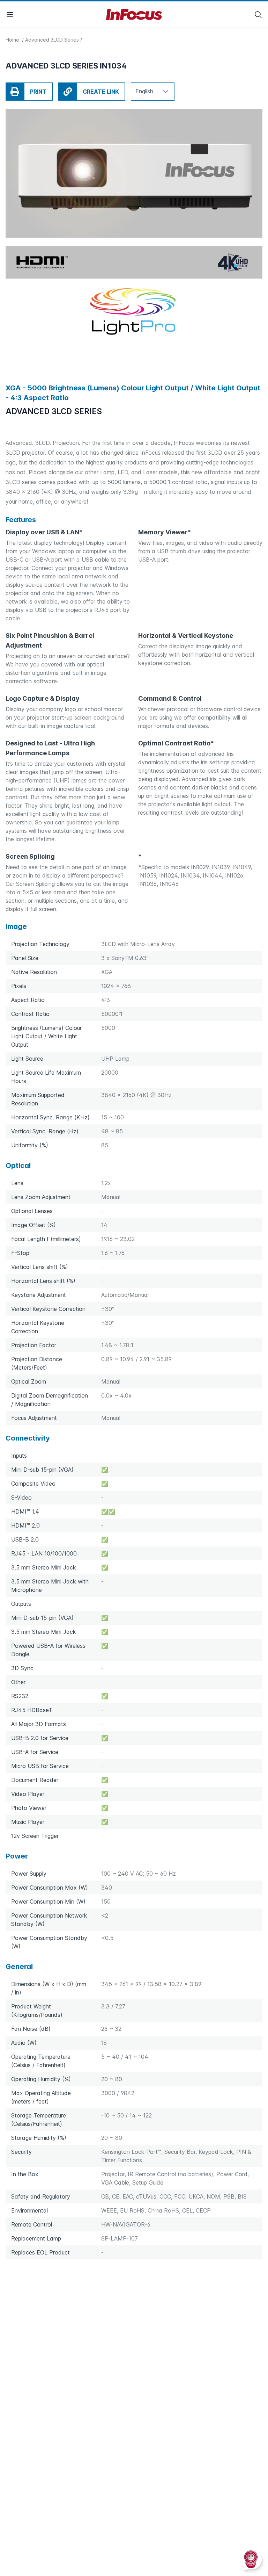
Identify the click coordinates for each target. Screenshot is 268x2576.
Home (13, 40)
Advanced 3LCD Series (52, 40)
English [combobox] (144, 91)
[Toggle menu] (10, 15)
